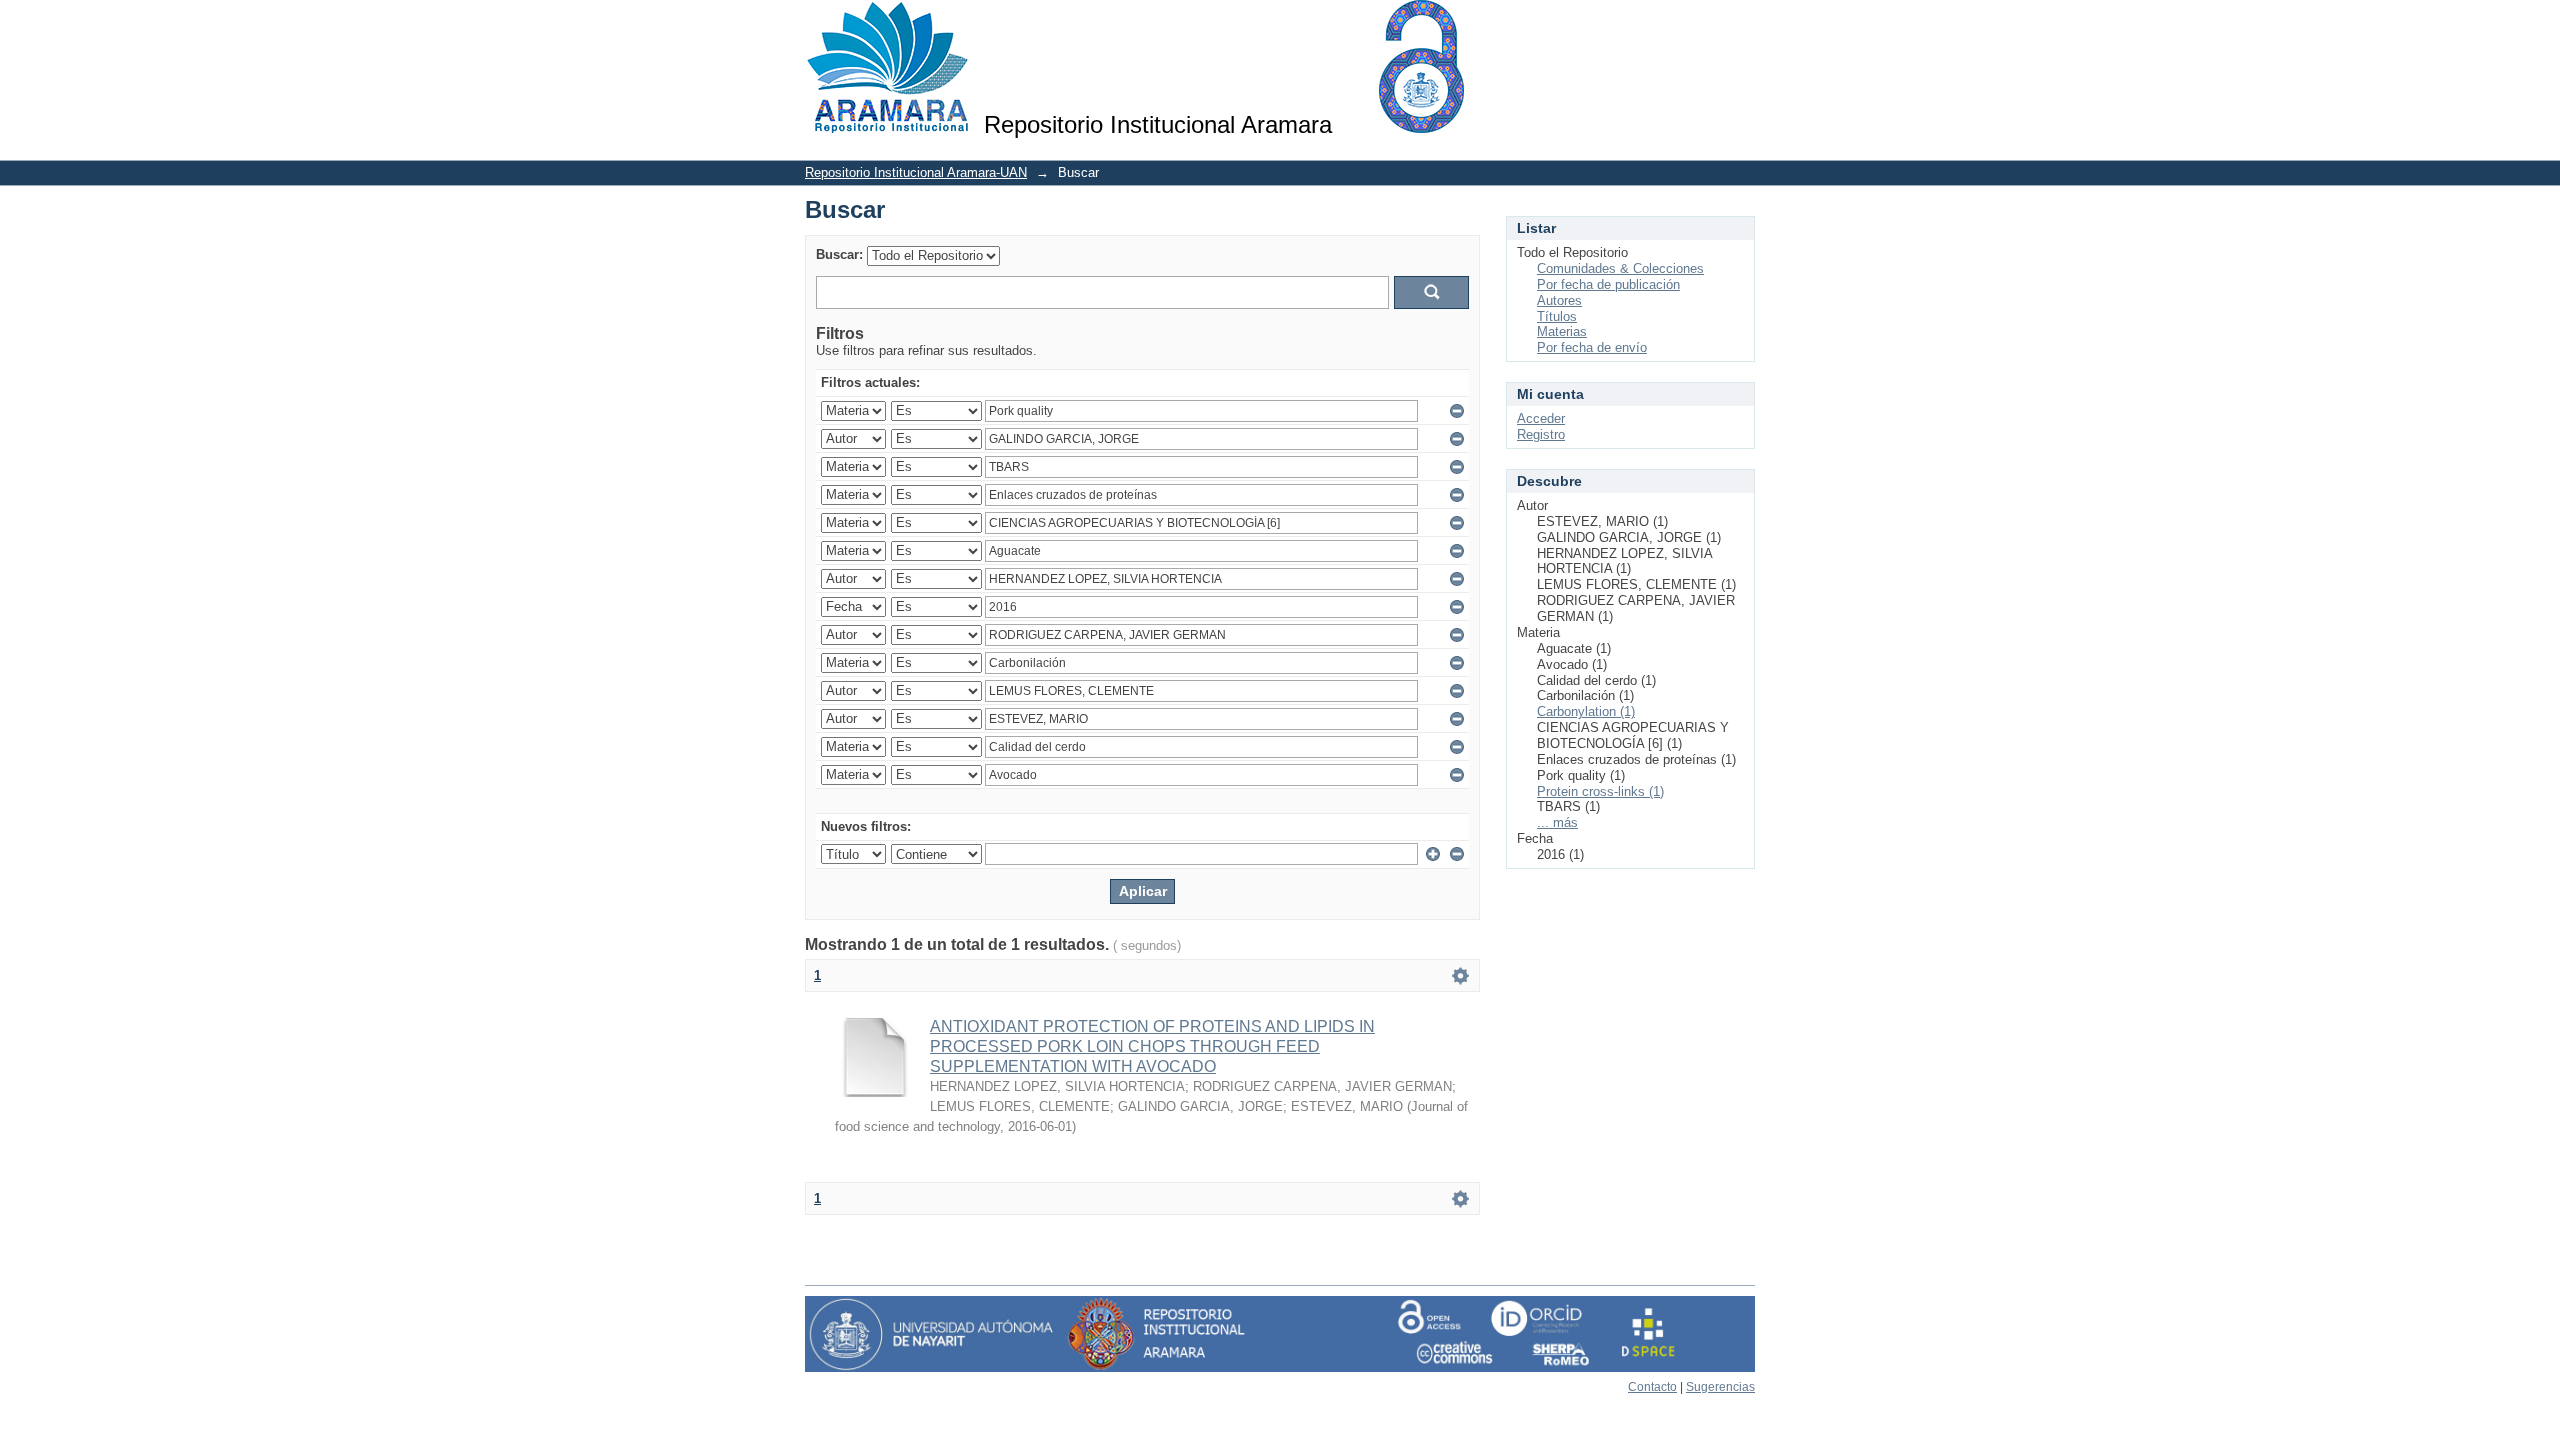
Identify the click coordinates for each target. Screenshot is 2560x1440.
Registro (1541, 434)
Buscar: (839, 254)
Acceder (1541, 418)
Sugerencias (1720, 1387)
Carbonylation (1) (1586, 711)
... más (1557, 822)
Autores (1559, 300)
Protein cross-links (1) (1600, 791)
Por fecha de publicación (1608, 284)
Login (1739, 24)
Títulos (1557, 316)
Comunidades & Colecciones (1620, 268)
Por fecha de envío (1592, 347)
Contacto (1652, 1387)
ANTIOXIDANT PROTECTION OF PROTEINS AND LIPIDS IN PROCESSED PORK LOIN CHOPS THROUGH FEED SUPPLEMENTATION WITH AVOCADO (1152, 1046)
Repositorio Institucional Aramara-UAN (916, 172)
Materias (1562, 331)
